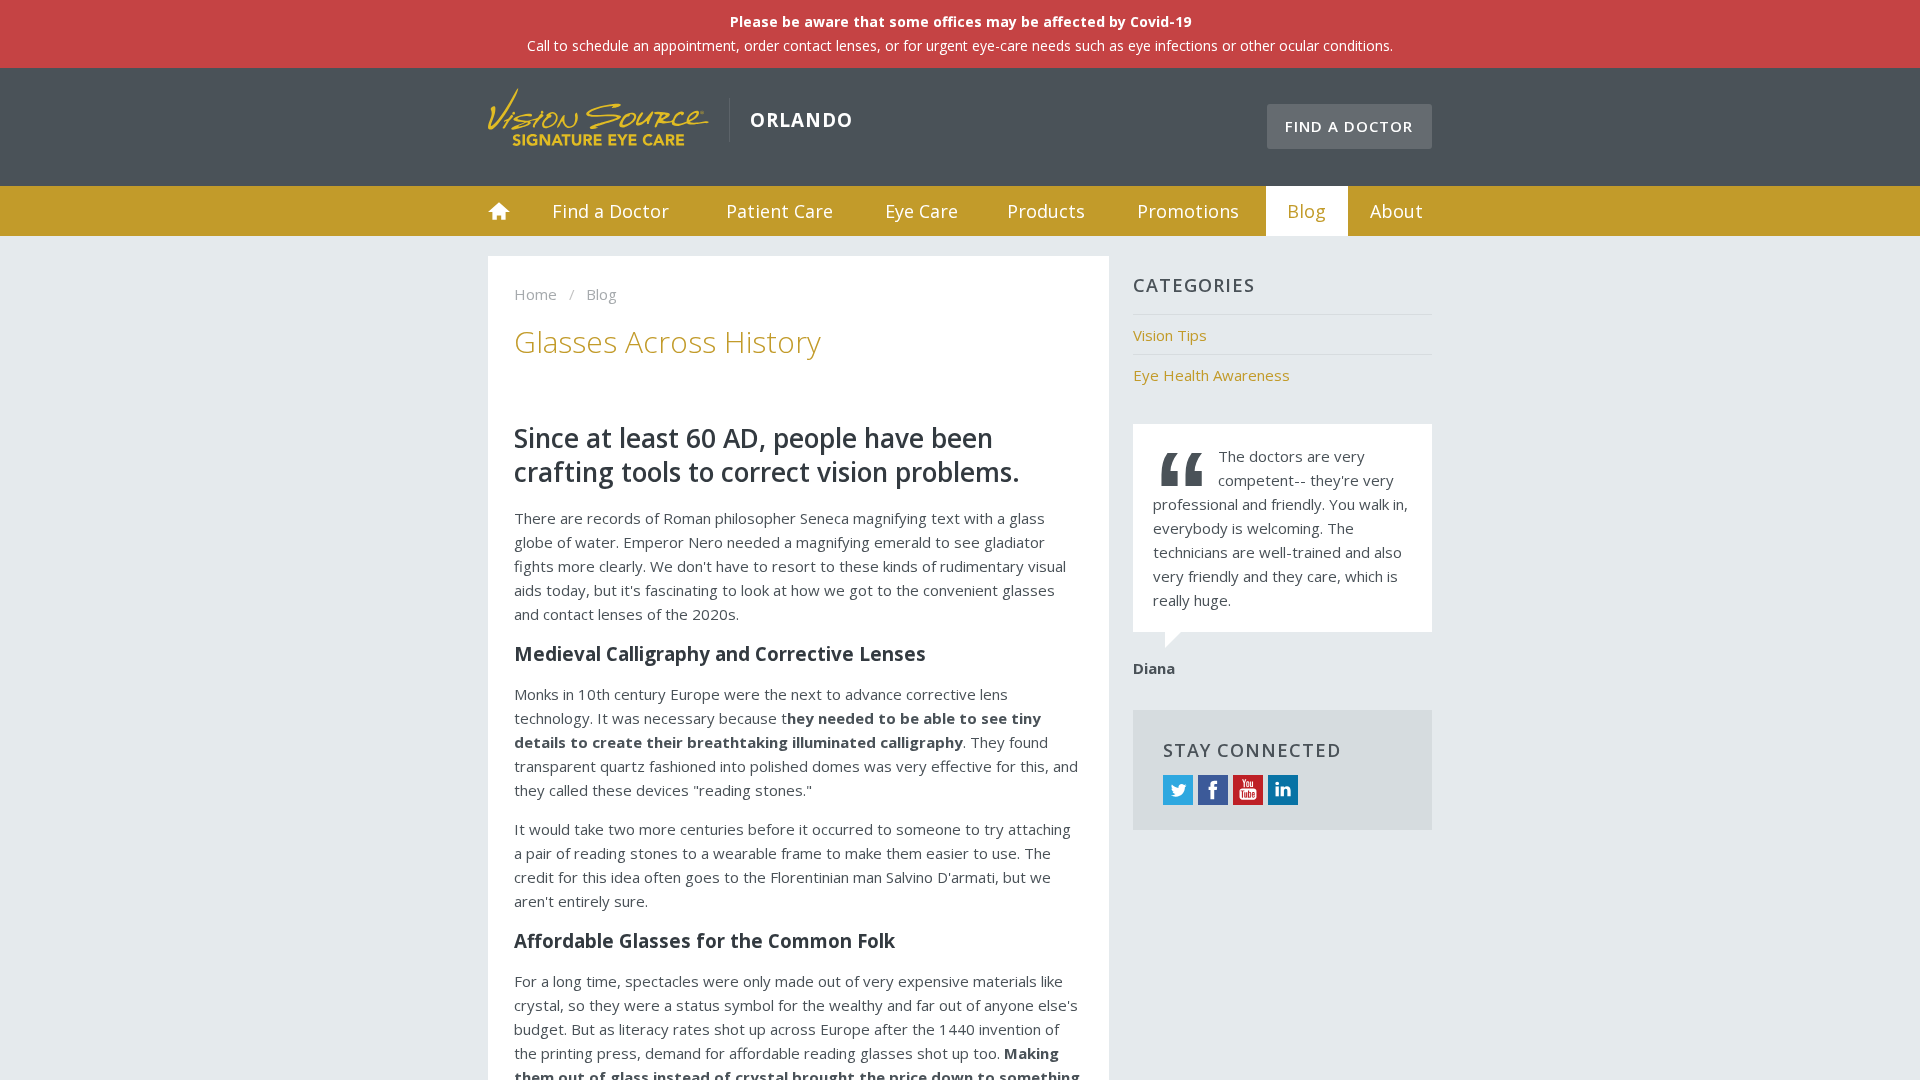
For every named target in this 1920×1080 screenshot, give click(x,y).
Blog (1306, 211)
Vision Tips (1170, 335)
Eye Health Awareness (1211, 375)
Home (499, 211)
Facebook (1213, 790)
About (1396, 211)
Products (1046, 211)
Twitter (1178, 790)
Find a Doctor (1349, 126)
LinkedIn (1283, 790)
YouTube (1248, 790)
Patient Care (779, 211)
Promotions (1188, 211)
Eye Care (921, 211)
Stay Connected (1252, 750)
